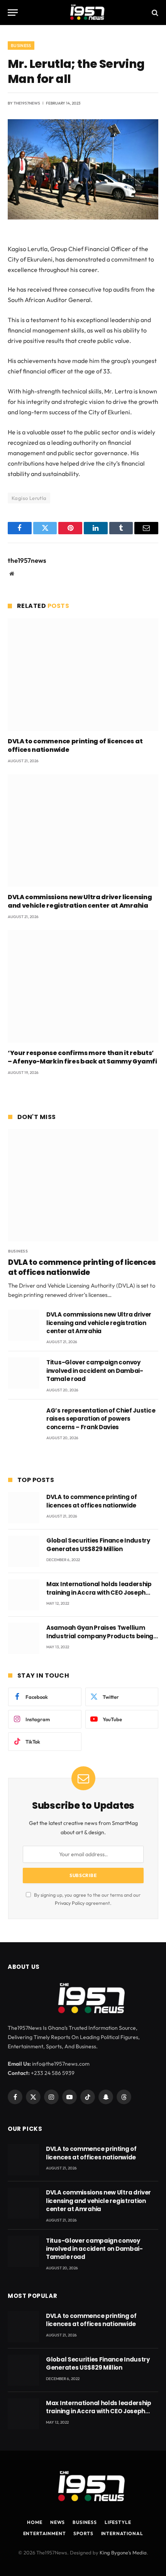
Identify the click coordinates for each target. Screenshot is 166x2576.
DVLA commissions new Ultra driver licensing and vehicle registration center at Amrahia (80, 901)
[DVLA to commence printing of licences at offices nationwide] (83, 675)
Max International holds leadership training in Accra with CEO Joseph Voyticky (99, 1592)
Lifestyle (118, 2522)
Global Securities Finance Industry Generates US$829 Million (98, 1545)
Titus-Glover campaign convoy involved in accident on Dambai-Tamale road (95, 1371)
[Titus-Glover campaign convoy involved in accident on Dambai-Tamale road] (24, 1373)
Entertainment (45, 2533)
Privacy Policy (70, 1903)
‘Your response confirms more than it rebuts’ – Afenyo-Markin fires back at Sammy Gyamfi (82, 1057)
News (58, 2522)
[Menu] (13, 13)
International (122, 2533)
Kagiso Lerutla (29, 498)
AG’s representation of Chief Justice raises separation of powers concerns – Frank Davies (101, 1419)
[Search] (154, 13)
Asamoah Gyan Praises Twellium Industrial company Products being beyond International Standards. (100, 1636)
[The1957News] (83, 13)
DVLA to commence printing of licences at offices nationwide (75, 745)
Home (35, 2522)
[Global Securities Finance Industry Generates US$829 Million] (24, 1551)
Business (21, 46)
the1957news (27, 103)
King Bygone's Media (123, 2552)
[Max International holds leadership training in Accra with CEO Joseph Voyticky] (24, 1595)
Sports (83, 2533)
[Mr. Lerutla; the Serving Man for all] (83, 218)
